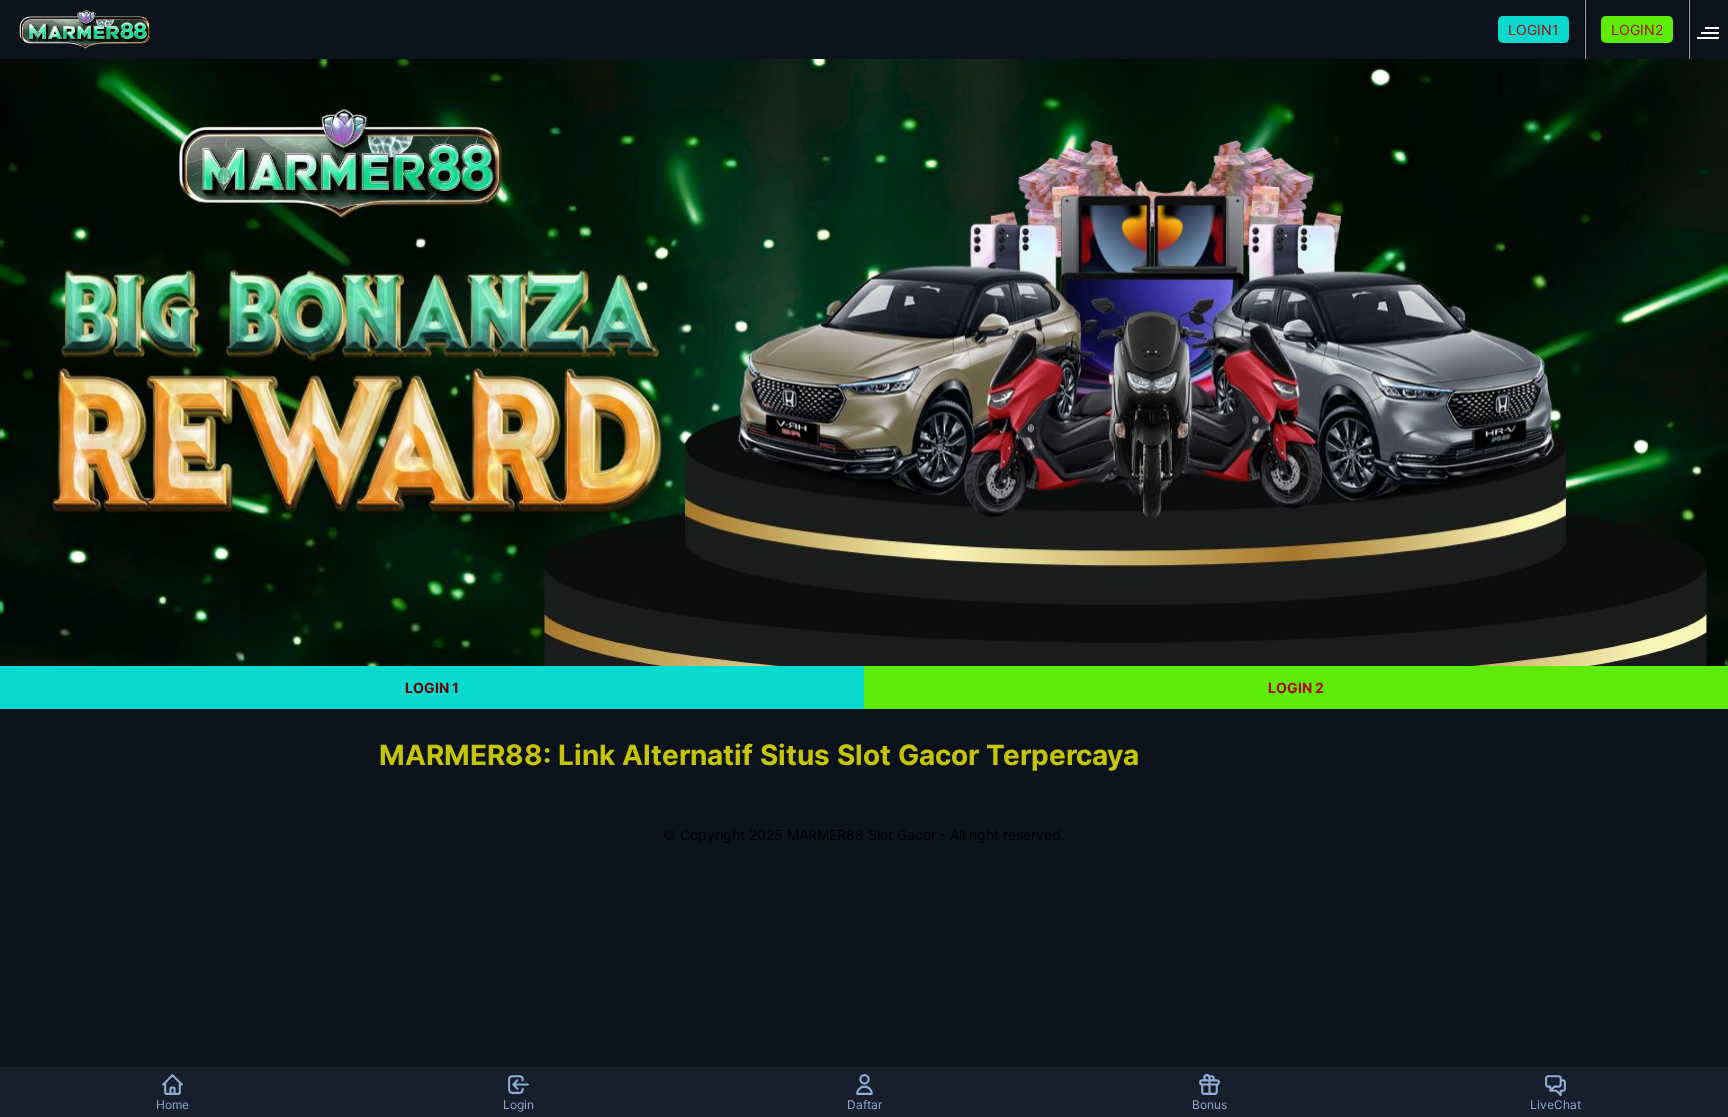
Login (518, 1104)
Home (172, 1104)
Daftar (864, 1104)
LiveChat (1555, 1104)
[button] (1714, 29)
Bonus (1209, 1104)
